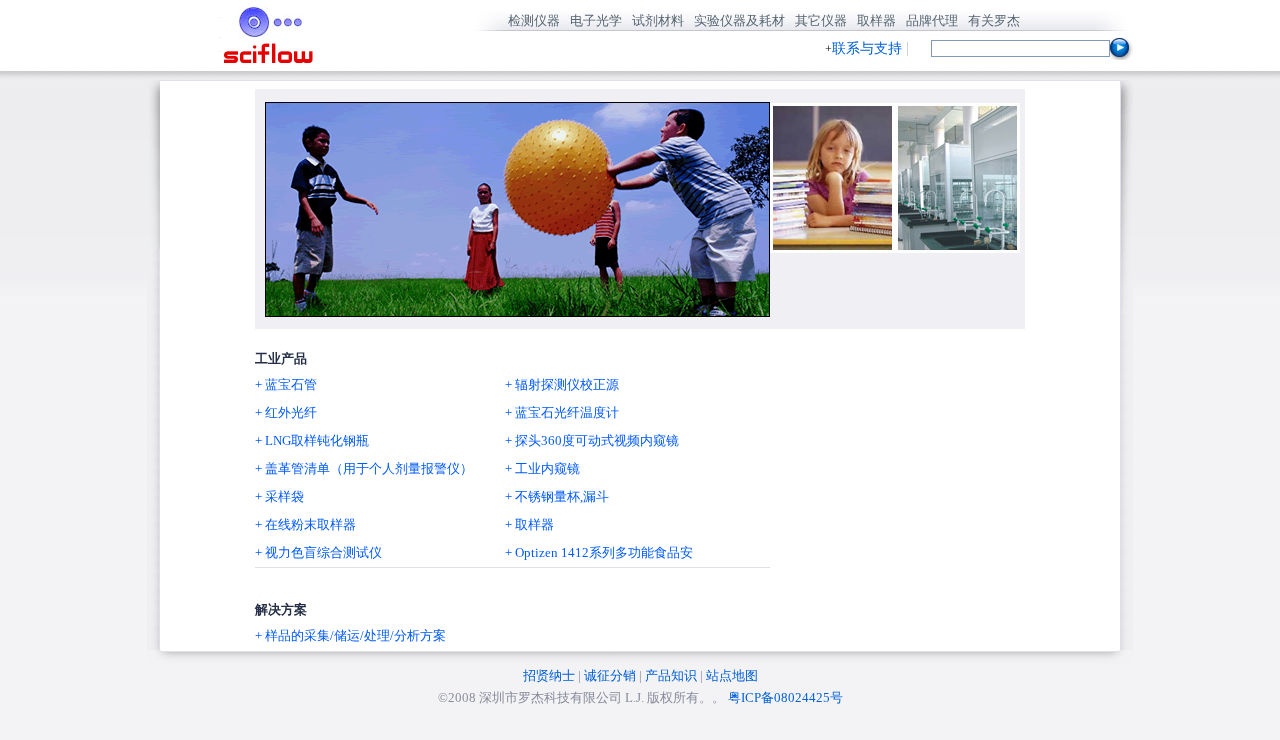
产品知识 (671, 675)
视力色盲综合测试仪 (323, 552)
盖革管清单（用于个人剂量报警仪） (369, 468)
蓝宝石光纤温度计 (567, 412)
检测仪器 (534, 20)
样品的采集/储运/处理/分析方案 (355, 635)
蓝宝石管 (291, 384)
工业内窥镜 (547, 468)
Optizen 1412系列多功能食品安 (604, 552)
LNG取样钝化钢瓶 (317, 440)
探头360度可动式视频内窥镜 (597, 440)
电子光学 (596, 20)
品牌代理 (932, 20)
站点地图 (732, 675)
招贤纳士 (549, 675)
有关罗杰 (994, 20)
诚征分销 (610, 675)
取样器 (876, 20)
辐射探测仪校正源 (567, 384)
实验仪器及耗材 (739, 20)
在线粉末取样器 (310, 524)
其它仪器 (821, 20)
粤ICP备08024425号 (785, 697)
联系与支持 (867, 48)
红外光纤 (291, 412)
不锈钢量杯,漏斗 (562, 496)
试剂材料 (658, 20)
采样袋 (284, 496)
